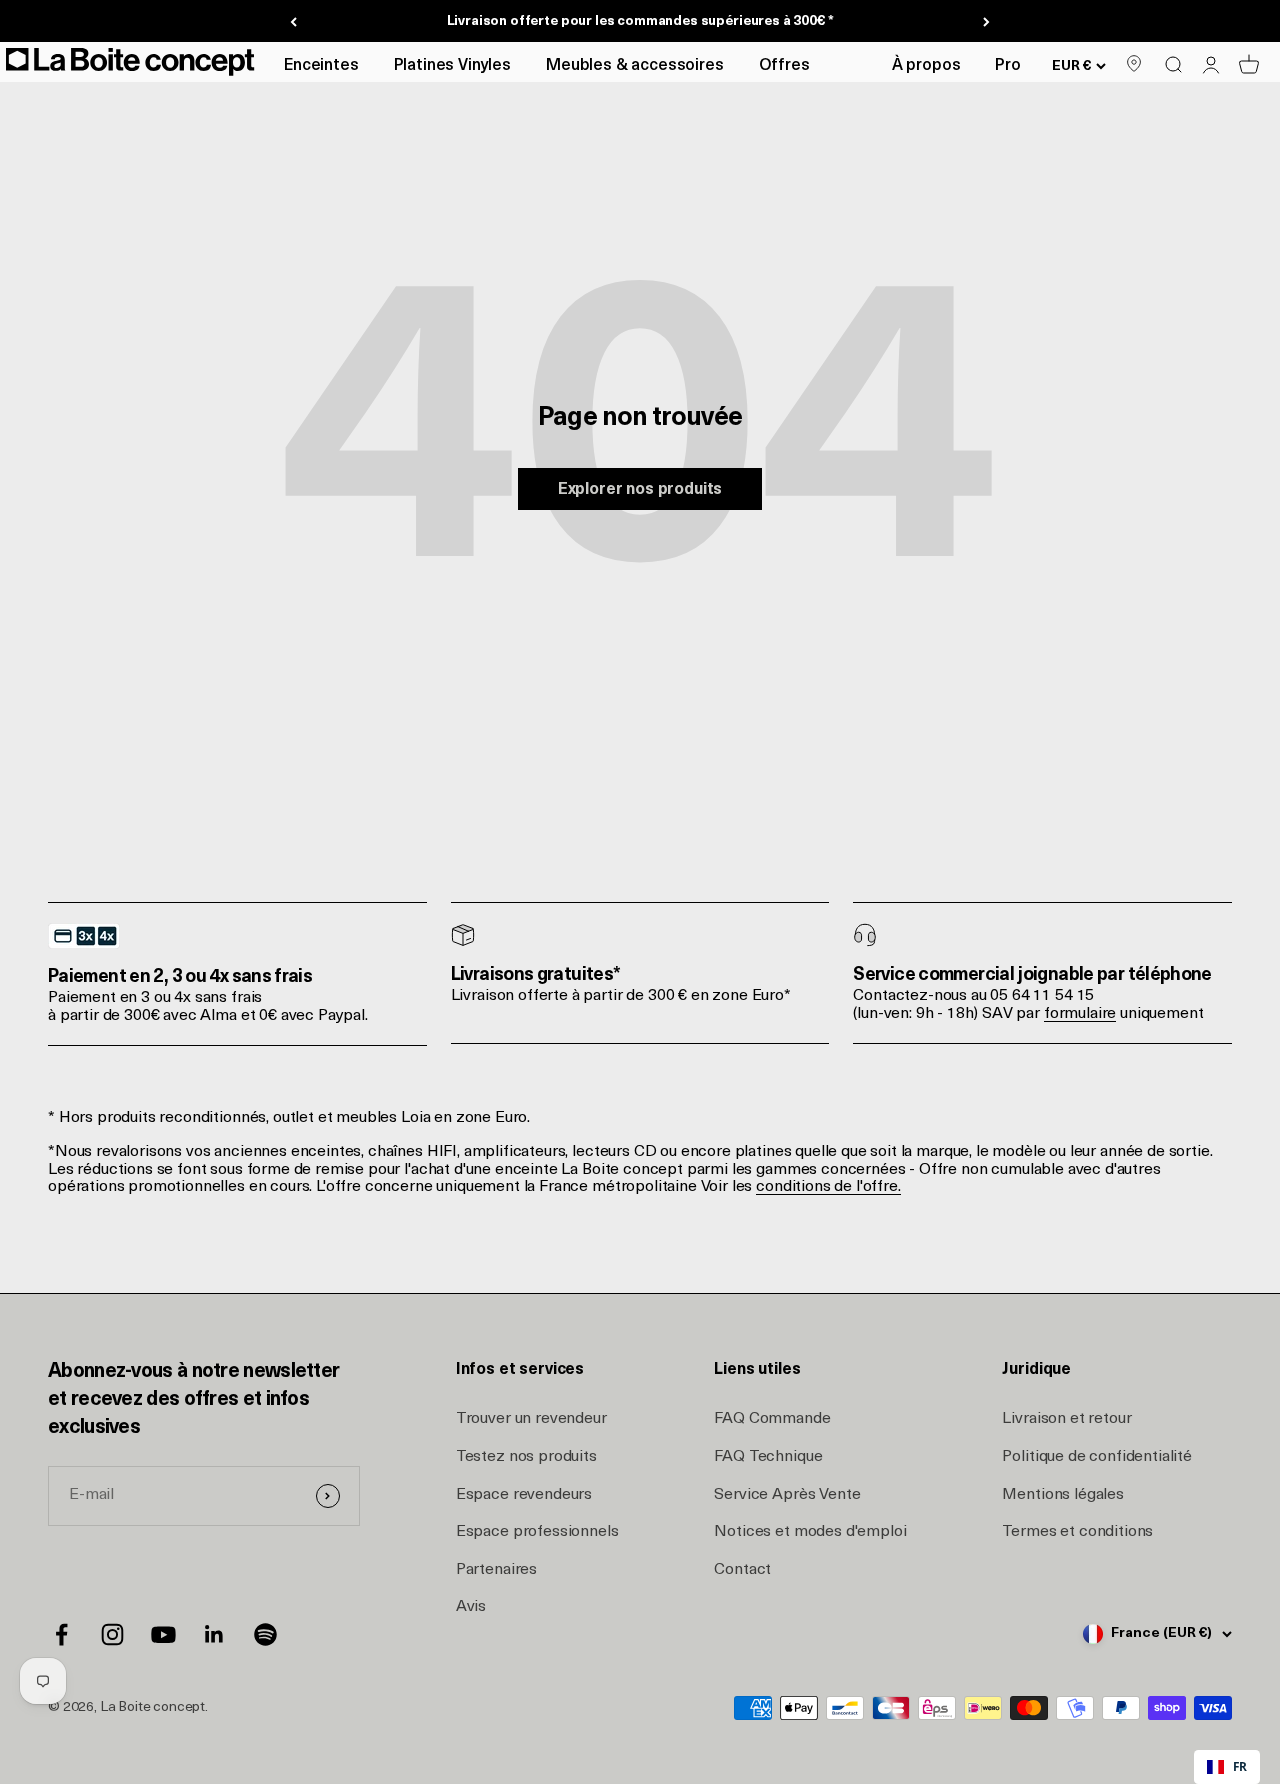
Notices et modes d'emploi (810, 1532)
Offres (784, 66)
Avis (471, 1607)
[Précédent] (293, 21)
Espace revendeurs (524, 1495)
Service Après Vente (787, 1495)
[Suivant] (986, 21)
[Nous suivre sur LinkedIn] (214, 1634)
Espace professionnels (537, 1532)
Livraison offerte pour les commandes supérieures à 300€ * (640, 21)
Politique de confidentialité (1097, 1457)
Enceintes (321, 66)
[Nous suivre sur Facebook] (61, 1634)
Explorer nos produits (640, 490)
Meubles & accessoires (635, 66)
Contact (742, 1570)
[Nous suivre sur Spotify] (265, 1634)
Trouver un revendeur (531, 1419)
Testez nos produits (526, 1457)
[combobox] (1227, 1767)
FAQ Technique (768, 1457)
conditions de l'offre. (828, 1187)
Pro (1008, 66)
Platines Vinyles (452, 66)
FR (1240, 1766)
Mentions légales (1062, 1495)
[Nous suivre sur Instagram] (112, 1634)
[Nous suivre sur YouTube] (163, 1634)
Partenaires (496, 1570)
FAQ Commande (772, 1419)
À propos (926, 66)
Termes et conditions (1077, 1532)
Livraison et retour (1066, 1419)
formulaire (1080, 1014)
